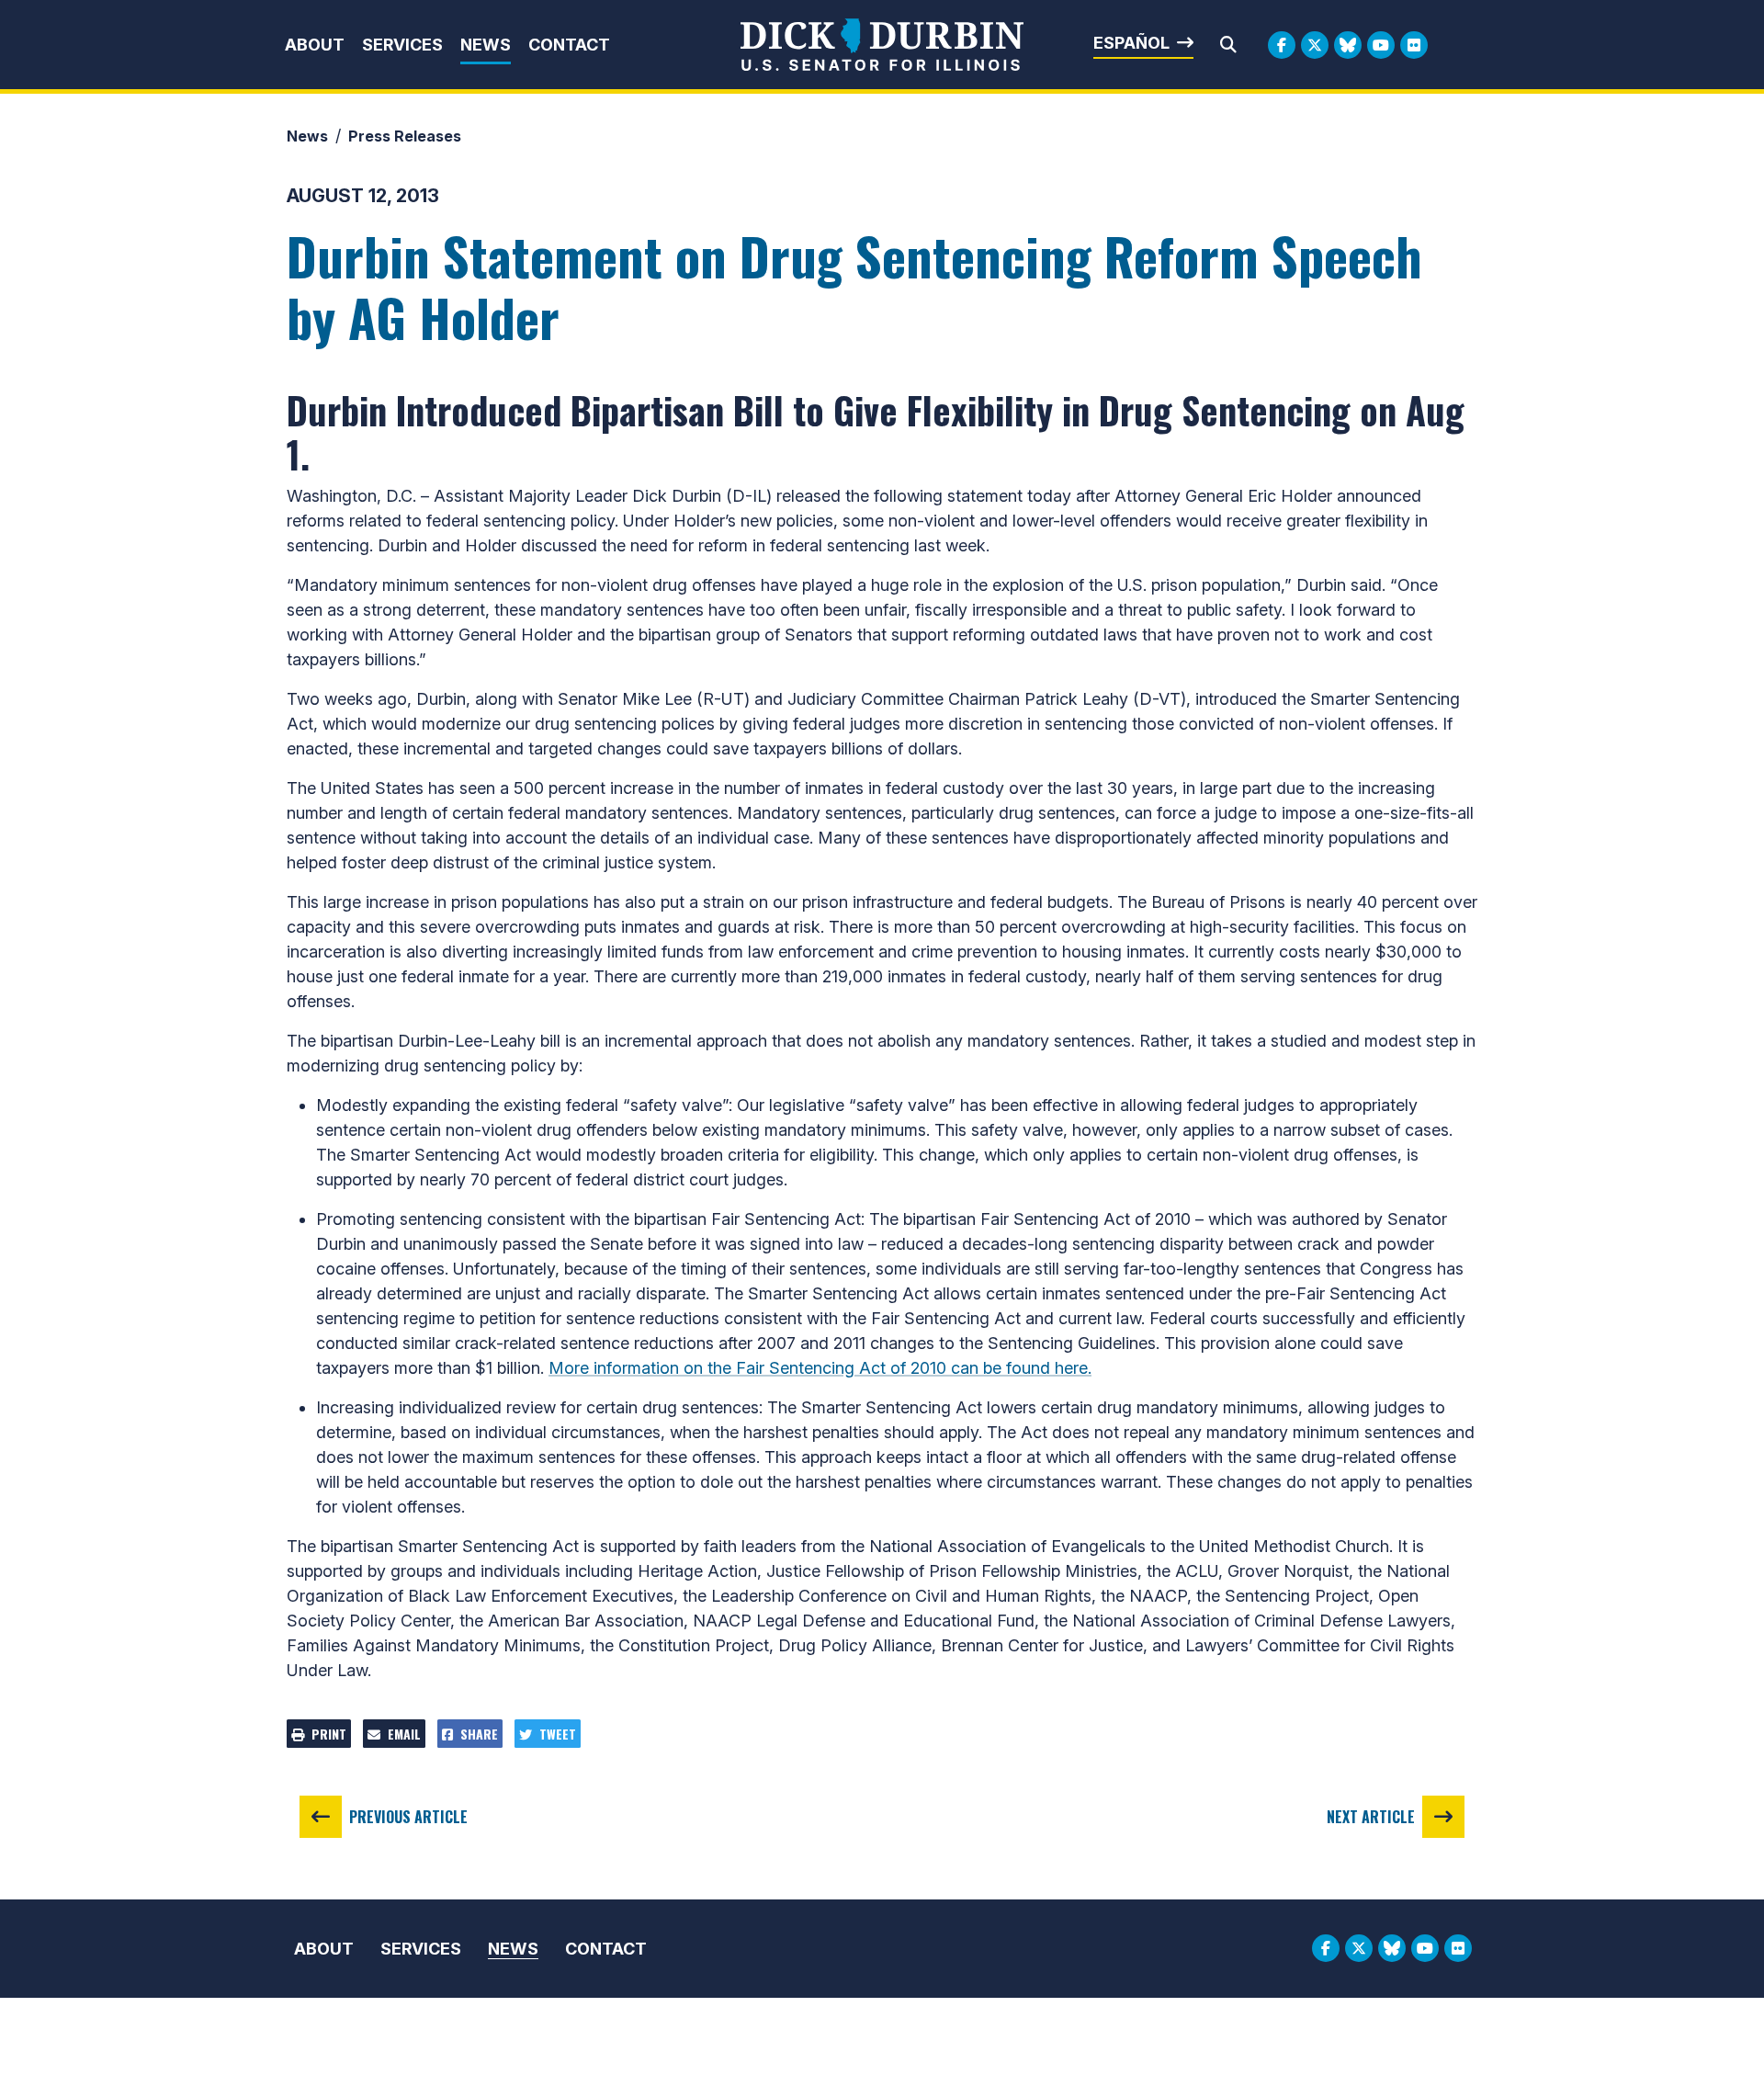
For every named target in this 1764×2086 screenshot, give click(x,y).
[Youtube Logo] (1381, 45)
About (315, 45)
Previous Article (408, 1817)
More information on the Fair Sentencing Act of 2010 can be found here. (820, 1368)
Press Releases (405, 136)
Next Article (1371, 1817)
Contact (569, 45)
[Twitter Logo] (1315, 45)
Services (402, 45)
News (486, 45)
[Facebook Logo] (1282, 45)
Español (1131, 43)
